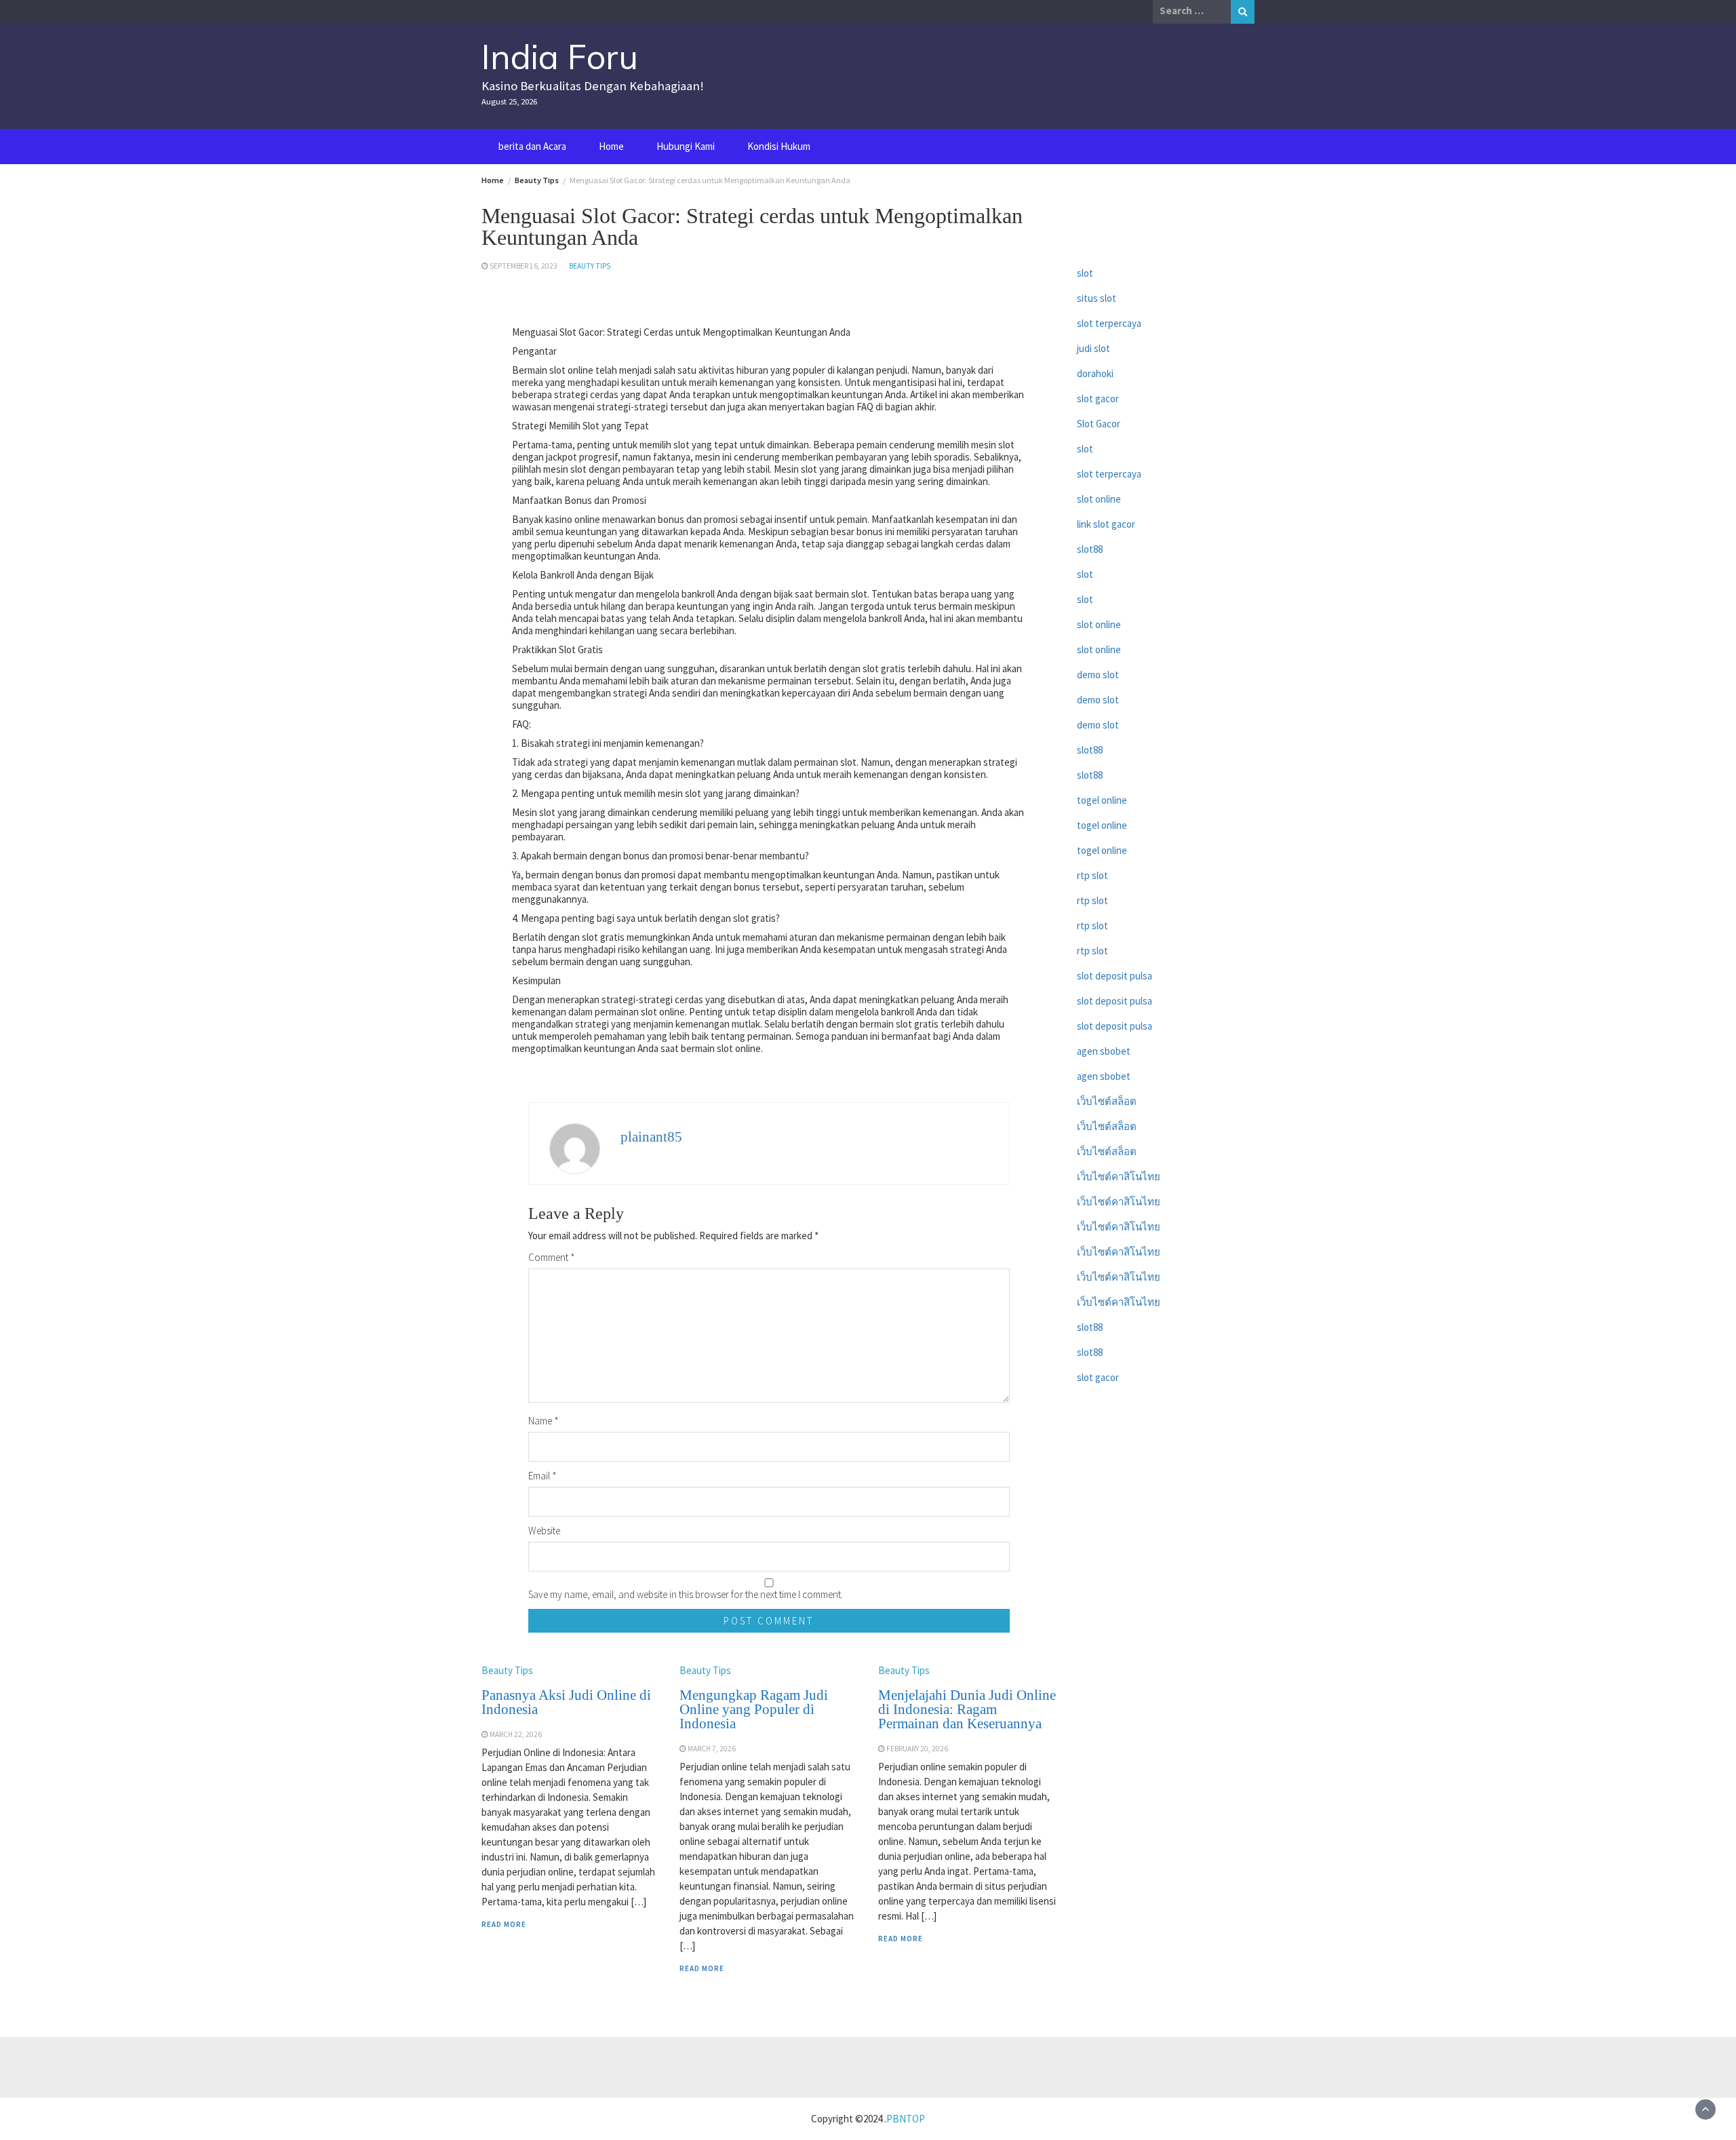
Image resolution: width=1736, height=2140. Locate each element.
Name (544, 1421)
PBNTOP (906, 2119)
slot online (1099, 499)
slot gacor (1098, 398)
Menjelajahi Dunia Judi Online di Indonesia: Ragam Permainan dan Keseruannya (967, 1709)
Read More (504, 1924)
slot (1085, 273)
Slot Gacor (1099, 424)
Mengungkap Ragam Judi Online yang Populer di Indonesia (754, 1709)
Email (542, 1476)
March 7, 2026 (712, 1749)
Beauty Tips (590, 266)
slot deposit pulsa (1114, 976)
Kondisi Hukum (779, 146)
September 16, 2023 (524, 266)
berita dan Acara (532, 146)
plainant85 (651, 1137)
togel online (1102, 800)
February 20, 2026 (917, 1749)
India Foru (560, 57)
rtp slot (1092, 875)
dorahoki (1095, 373)
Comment (552, 1257)
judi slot (1093, 348)
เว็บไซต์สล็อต (1107, 1101)
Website (544, 1531)
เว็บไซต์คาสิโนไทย (1119, 1176)
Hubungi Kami (686, 146)
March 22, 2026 (516, 1734)
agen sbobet (1104, 1051)
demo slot (1098, 675)
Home (611, 146)
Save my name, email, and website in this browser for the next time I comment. (686, 1594)
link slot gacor (1106, 524)
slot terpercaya (1109, 323)
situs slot (1097, 298)
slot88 (1090, 549)
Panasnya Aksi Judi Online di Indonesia (566, 1702)
